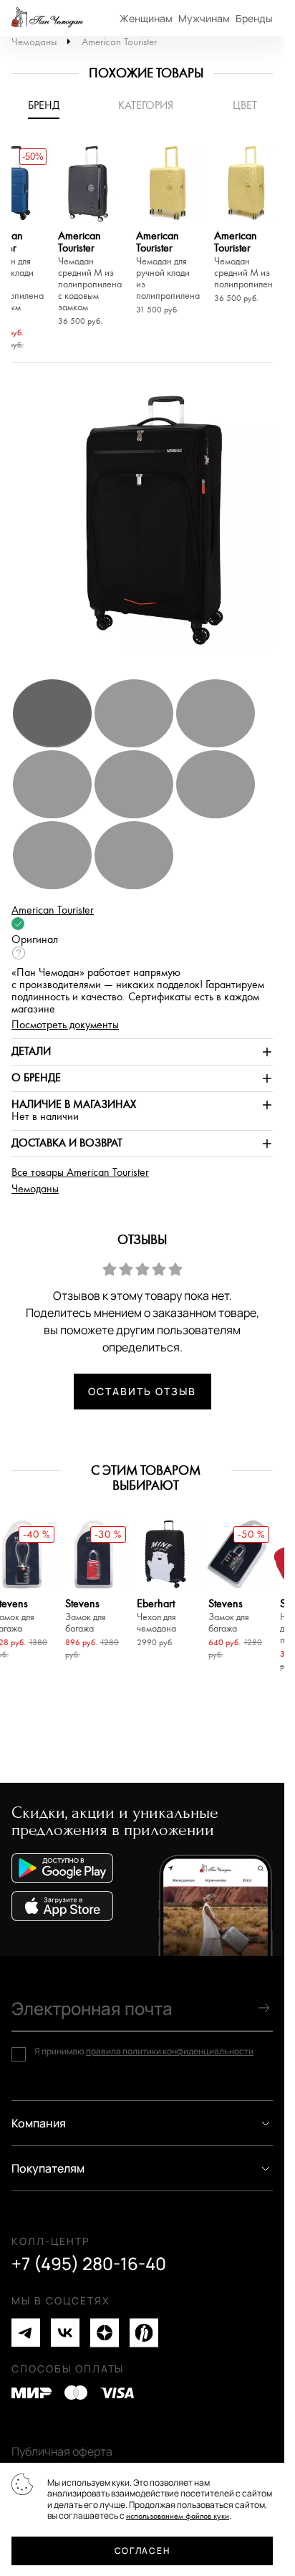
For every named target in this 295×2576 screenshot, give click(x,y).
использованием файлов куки (178, 2516)
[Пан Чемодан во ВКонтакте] (65, 2333)
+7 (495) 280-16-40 (89, 2264)
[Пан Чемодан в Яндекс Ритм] (144, 2333)
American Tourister (119, 42)
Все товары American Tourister (80, 1173)
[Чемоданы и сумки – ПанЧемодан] (47, 18)
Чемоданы (34, 42)
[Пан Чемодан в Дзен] (105, 2333)
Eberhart (156, 1616)
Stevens (86, 1616)
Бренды (254, 18)
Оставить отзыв (142, 1391)
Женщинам (146, 18)
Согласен (142, 2551)
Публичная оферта (62, 2451)
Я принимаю (144, 2051)
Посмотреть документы (65, 1025)
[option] (90, 238)
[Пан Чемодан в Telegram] (26, 2333)
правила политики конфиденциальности (170, 2051)
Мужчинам (204, 18)
